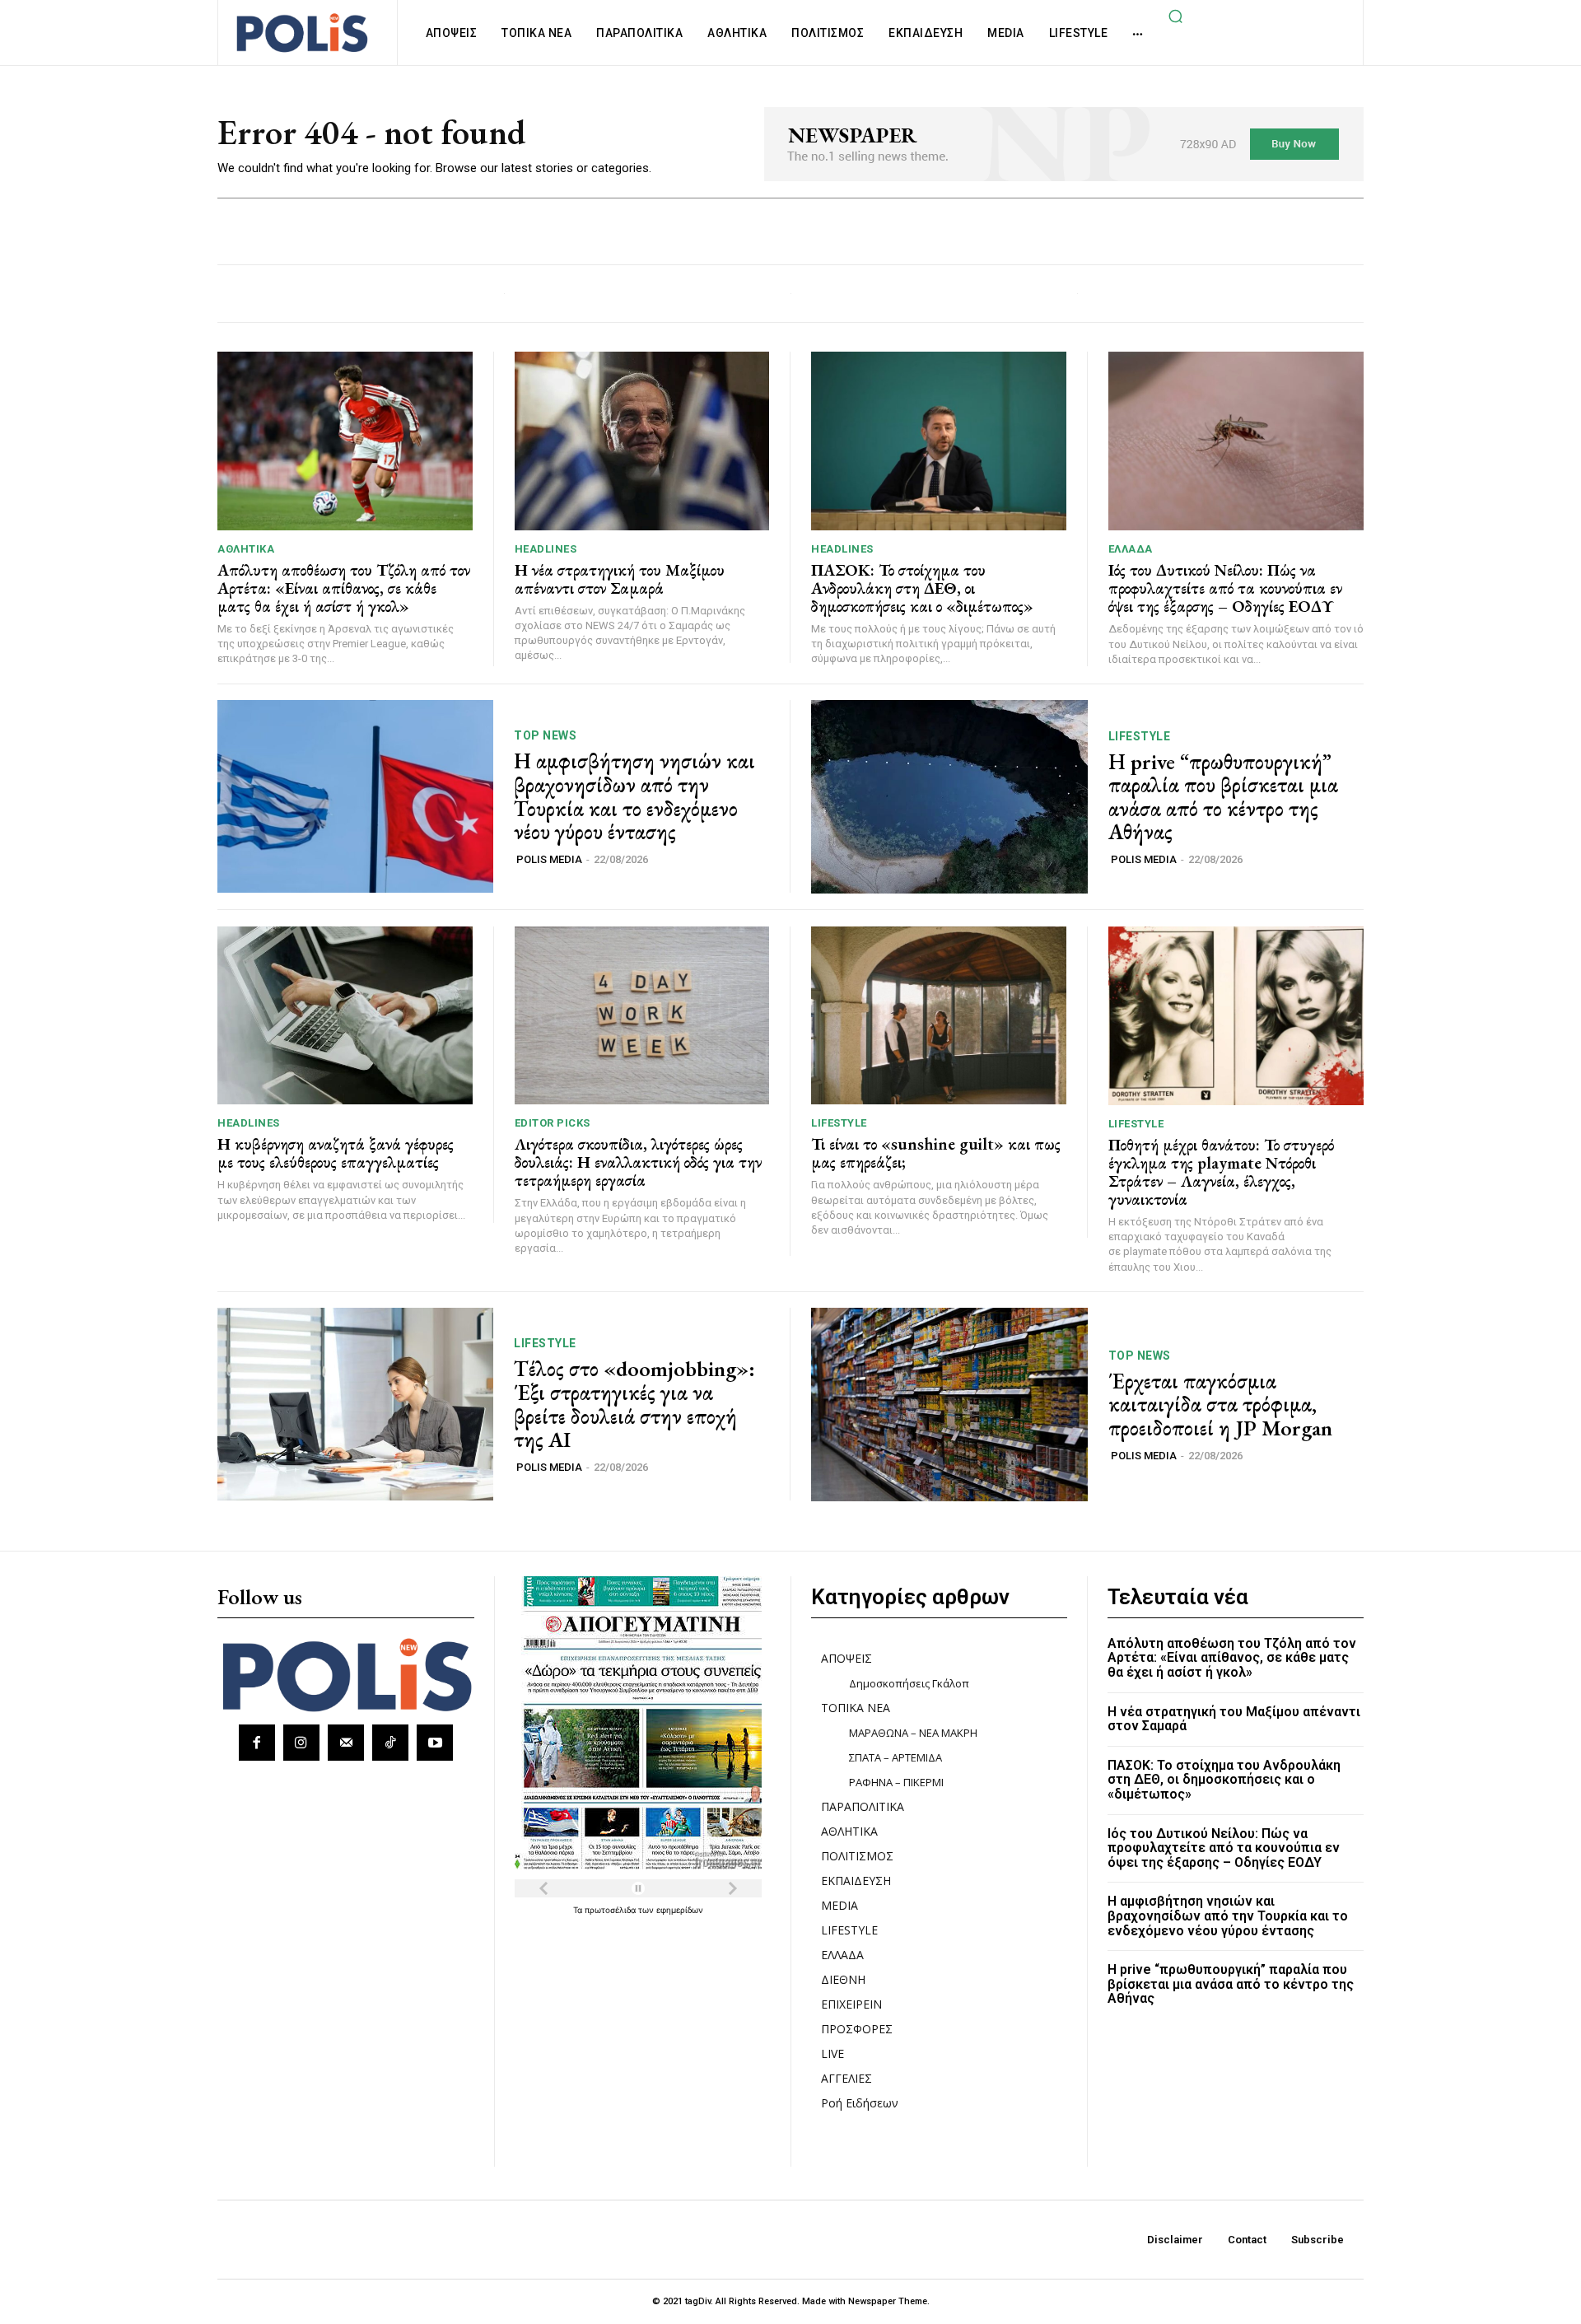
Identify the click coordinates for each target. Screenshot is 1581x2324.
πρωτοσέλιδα (611, 1910)
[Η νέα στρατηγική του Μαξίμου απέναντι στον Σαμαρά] (642, 441)
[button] (1175, 16)
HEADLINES (546, 549)
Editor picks (553, 1123)
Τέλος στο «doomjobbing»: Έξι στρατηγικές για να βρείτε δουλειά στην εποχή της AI (634, 1404)
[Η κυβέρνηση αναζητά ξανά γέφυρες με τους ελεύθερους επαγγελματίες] (345, 1016)
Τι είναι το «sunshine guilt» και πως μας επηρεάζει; (936, 1153)
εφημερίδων (680, 1910)
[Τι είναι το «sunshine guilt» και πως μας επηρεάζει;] (939, 1016)
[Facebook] (257, 1743)
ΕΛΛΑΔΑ (1131, 549)
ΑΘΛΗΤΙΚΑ (246, 549)
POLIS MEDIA (549, 859)
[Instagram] (301, 1743)
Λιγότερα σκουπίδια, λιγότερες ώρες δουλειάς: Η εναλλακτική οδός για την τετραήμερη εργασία (638, 1162)
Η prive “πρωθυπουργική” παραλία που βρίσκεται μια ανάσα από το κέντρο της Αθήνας (1223, 797)
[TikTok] (390, 1743)
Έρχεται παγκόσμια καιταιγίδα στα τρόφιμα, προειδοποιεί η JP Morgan (1220, 1405)
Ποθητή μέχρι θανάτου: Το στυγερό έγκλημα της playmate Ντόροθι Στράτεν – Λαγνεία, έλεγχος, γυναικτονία (1221, 1172)
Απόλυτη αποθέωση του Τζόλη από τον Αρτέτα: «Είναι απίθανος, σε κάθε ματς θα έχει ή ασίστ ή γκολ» (344, 588)
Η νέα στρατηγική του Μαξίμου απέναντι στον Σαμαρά (620, 579)
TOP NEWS (545, 735)
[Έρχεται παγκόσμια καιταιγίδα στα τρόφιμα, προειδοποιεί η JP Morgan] (949, 1405)
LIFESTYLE (1140, 736)
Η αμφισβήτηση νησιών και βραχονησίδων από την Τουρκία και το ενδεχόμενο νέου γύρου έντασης (634, 796)
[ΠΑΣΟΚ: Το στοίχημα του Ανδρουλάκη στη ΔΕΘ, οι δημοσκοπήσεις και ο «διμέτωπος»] (939, 441)
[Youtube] (435, 1743)
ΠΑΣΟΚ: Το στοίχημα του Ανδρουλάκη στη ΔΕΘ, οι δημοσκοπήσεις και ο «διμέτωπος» (922, 588)
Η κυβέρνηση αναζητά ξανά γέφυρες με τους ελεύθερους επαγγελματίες (336, 1153)
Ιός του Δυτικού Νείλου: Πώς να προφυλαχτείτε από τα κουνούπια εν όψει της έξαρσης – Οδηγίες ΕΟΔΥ (1225, 588)
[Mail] (346, 1743)
